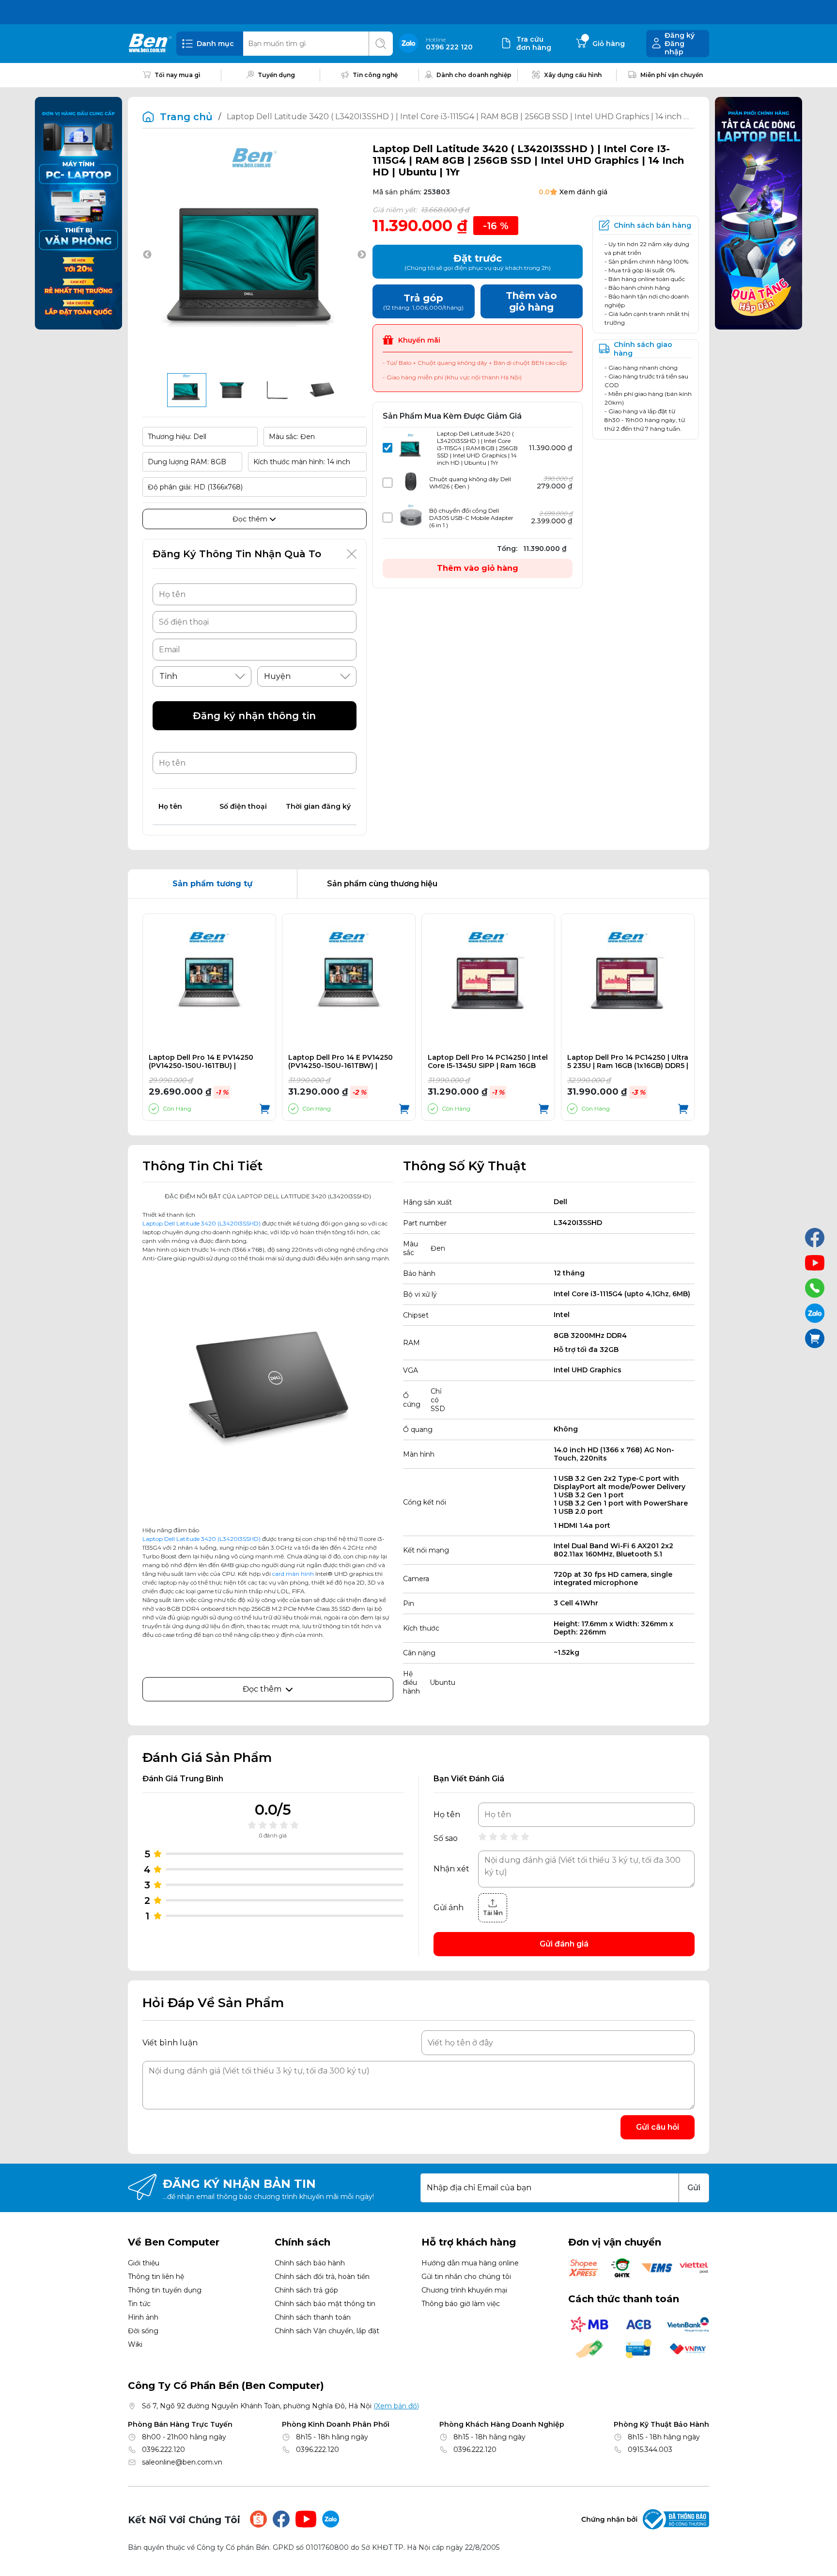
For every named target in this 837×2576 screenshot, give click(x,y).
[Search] (381, 44)
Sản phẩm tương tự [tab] (212, 884)
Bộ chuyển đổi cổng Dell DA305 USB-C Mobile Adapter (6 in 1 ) (471, 518)
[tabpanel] (418, 1017)
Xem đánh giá (583, 192)
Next (362, 255)
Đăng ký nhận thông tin (254, 716)
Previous (147, 255)
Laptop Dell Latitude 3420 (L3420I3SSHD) (201, 1223)
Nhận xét (451, 1869)
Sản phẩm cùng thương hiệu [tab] (382, 884)
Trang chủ (186, 117)
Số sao (446, 1838)
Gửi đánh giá (564, 1944)
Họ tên (447, 1815)
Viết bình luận (170, 2043)
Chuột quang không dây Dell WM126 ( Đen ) (470, 483)
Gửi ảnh (449, 1908)
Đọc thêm (251, 519)
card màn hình (293, 1574)
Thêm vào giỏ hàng (478, 568)
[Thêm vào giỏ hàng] (265, 1109)
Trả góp (423, 302)
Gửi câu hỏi (658, 2127)
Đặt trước (478, 262)
